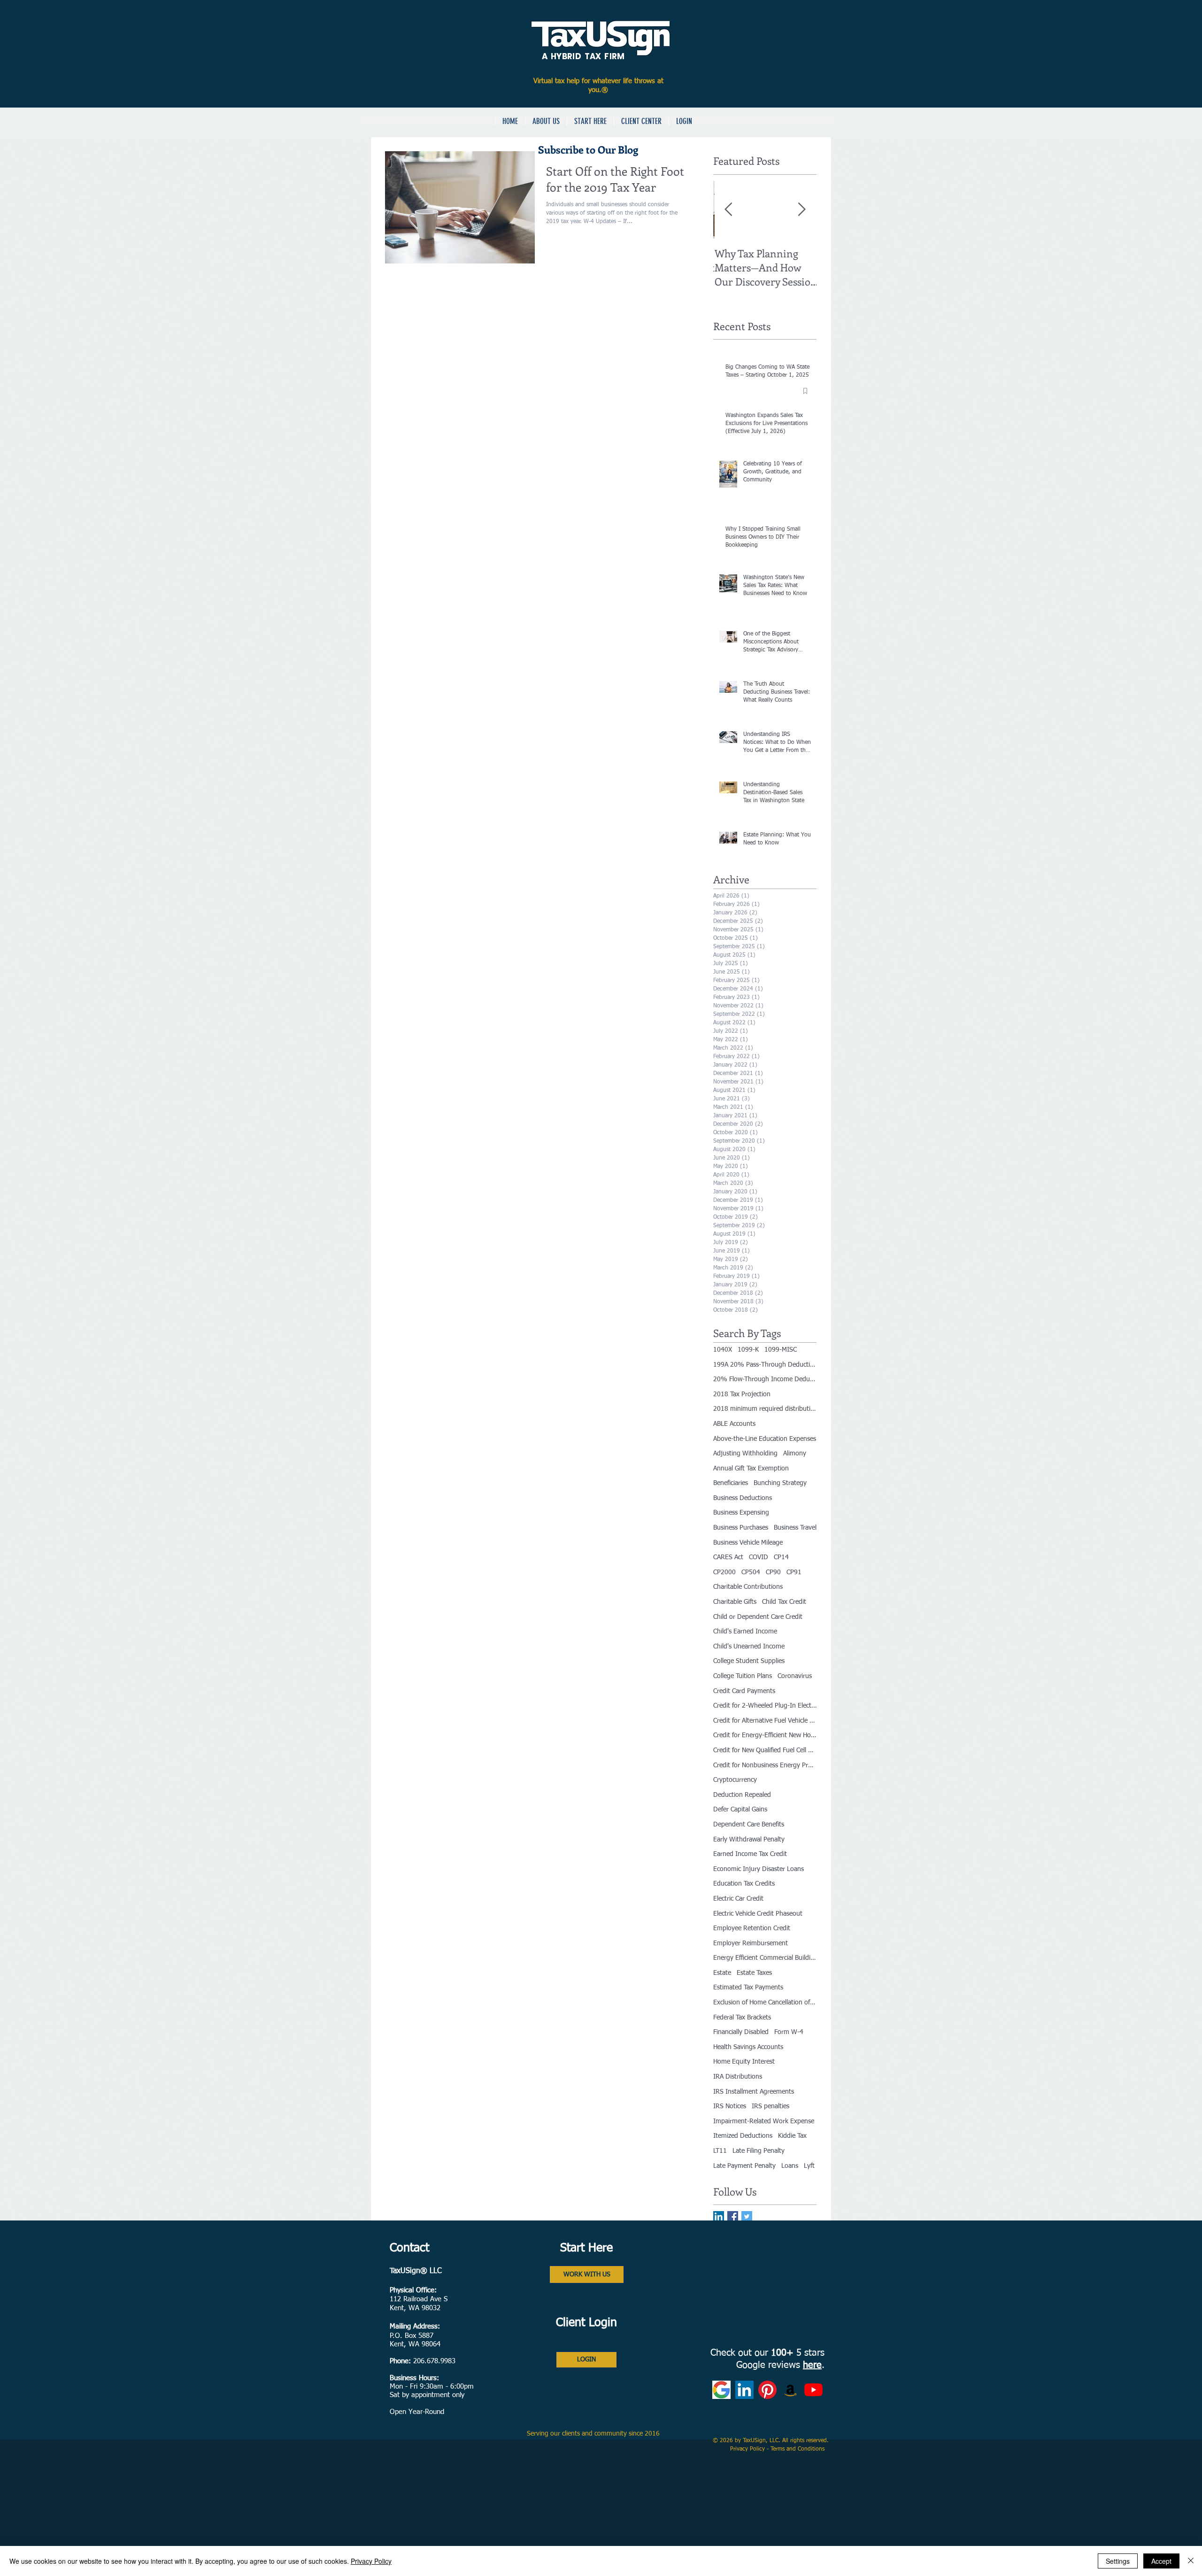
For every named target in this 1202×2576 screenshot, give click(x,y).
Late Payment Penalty (744, 2166)
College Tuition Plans (743, 1676)
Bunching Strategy (780, 1483)
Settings (1118, 2561)
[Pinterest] (767, 2390)
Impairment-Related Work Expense (764, 2121)
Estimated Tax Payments (748, 1988)
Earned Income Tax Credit (750, 1854)
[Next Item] (801, 210)
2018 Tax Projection (742, 1394)
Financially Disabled (741, 2032)
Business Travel (795, 1528)
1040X (723, 1350)
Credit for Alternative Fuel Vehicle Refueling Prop (765, 1721)
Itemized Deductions (743, 2136)
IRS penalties (771, 2106)
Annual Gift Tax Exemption (751, 1469)
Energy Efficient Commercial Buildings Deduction (765, 1958)
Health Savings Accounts (748, 2047)
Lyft (809, 2166)
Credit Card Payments (744, 1691)
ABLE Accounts (734, 1424)
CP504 (751, 1572)
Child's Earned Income (745, 1632)
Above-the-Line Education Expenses (765, 1439)
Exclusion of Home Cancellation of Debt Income (765, 2003)
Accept (1161, 2561)
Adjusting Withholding (745, 1454)
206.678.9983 (434, 2361)
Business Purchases (741, 1528)
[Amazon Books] (790, 2390)
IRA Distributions (738, 2077)
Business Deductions (743, 1498)
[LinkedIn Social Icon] (719, 2216)
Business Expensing (741, 1513)
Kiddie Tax (792, 2136)
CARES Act (728, 1557)
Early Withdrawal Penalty (749, 1840)
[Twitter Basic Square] (747, 2216)
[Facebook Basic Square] (733, 2216)
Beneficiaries (731, 1483)
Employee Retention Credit (752, 1928)
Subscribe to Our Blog (589, 149)
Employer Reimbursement (751, 1943)
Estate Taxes (754, 1973)
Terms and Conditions (798, 2449)
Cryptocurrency (735, 1780)
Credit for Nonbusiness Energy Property (765, 1765)
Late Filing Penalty (759, 2151)
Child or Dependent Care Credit (758, 1617)
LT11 (720, 2151)
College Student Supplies (749, 1661)
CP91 (794, 1572)
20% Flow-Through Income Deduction (765, 1379)
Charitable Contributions (748, 1587)
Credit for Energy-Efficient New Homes (765, 1735)
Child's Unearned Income (749, 1647)
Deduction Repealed (742, 1795)
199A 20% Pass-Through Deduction (765, 1365)
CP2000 (724, 1572)
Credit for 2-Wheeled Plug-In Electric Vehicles (765, 1706)
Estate (722, 1973)
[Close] (1191, 2561)
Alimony (795, 1454)
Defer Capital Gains (740, 1810)
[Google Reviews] (721, 2390)
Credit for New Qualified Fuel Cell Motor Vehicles (765, 1750)
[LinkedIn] (744, 2390)
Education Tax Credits (744, 1884)
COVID (759, 1557)
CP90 (773, 1572)
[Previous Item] (728, 210)
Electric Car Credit (738, 1899)
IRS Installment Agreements (754, 2092)
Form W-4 (789, 2032)
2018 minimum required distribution (765, 1409)
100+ (782, 2353)
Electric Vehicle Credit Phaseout (758, 1914)
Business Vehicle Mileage (748, 1543)
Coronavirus (795, 1676)
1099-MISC (781, 1350)
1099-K (748, 1350)
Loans (790, 2166)
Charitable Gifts (735, 1602)
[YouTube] (813, 2390)
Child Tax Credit (784, 1602)
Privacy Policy (748, 2449)
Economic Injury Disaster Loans (759, 1869)
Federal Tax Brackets (742, 2018)
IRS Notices (730, 2106)
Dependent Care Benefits (749, 1825)
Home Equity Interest (744, 2062)
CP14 (781, 1557)
